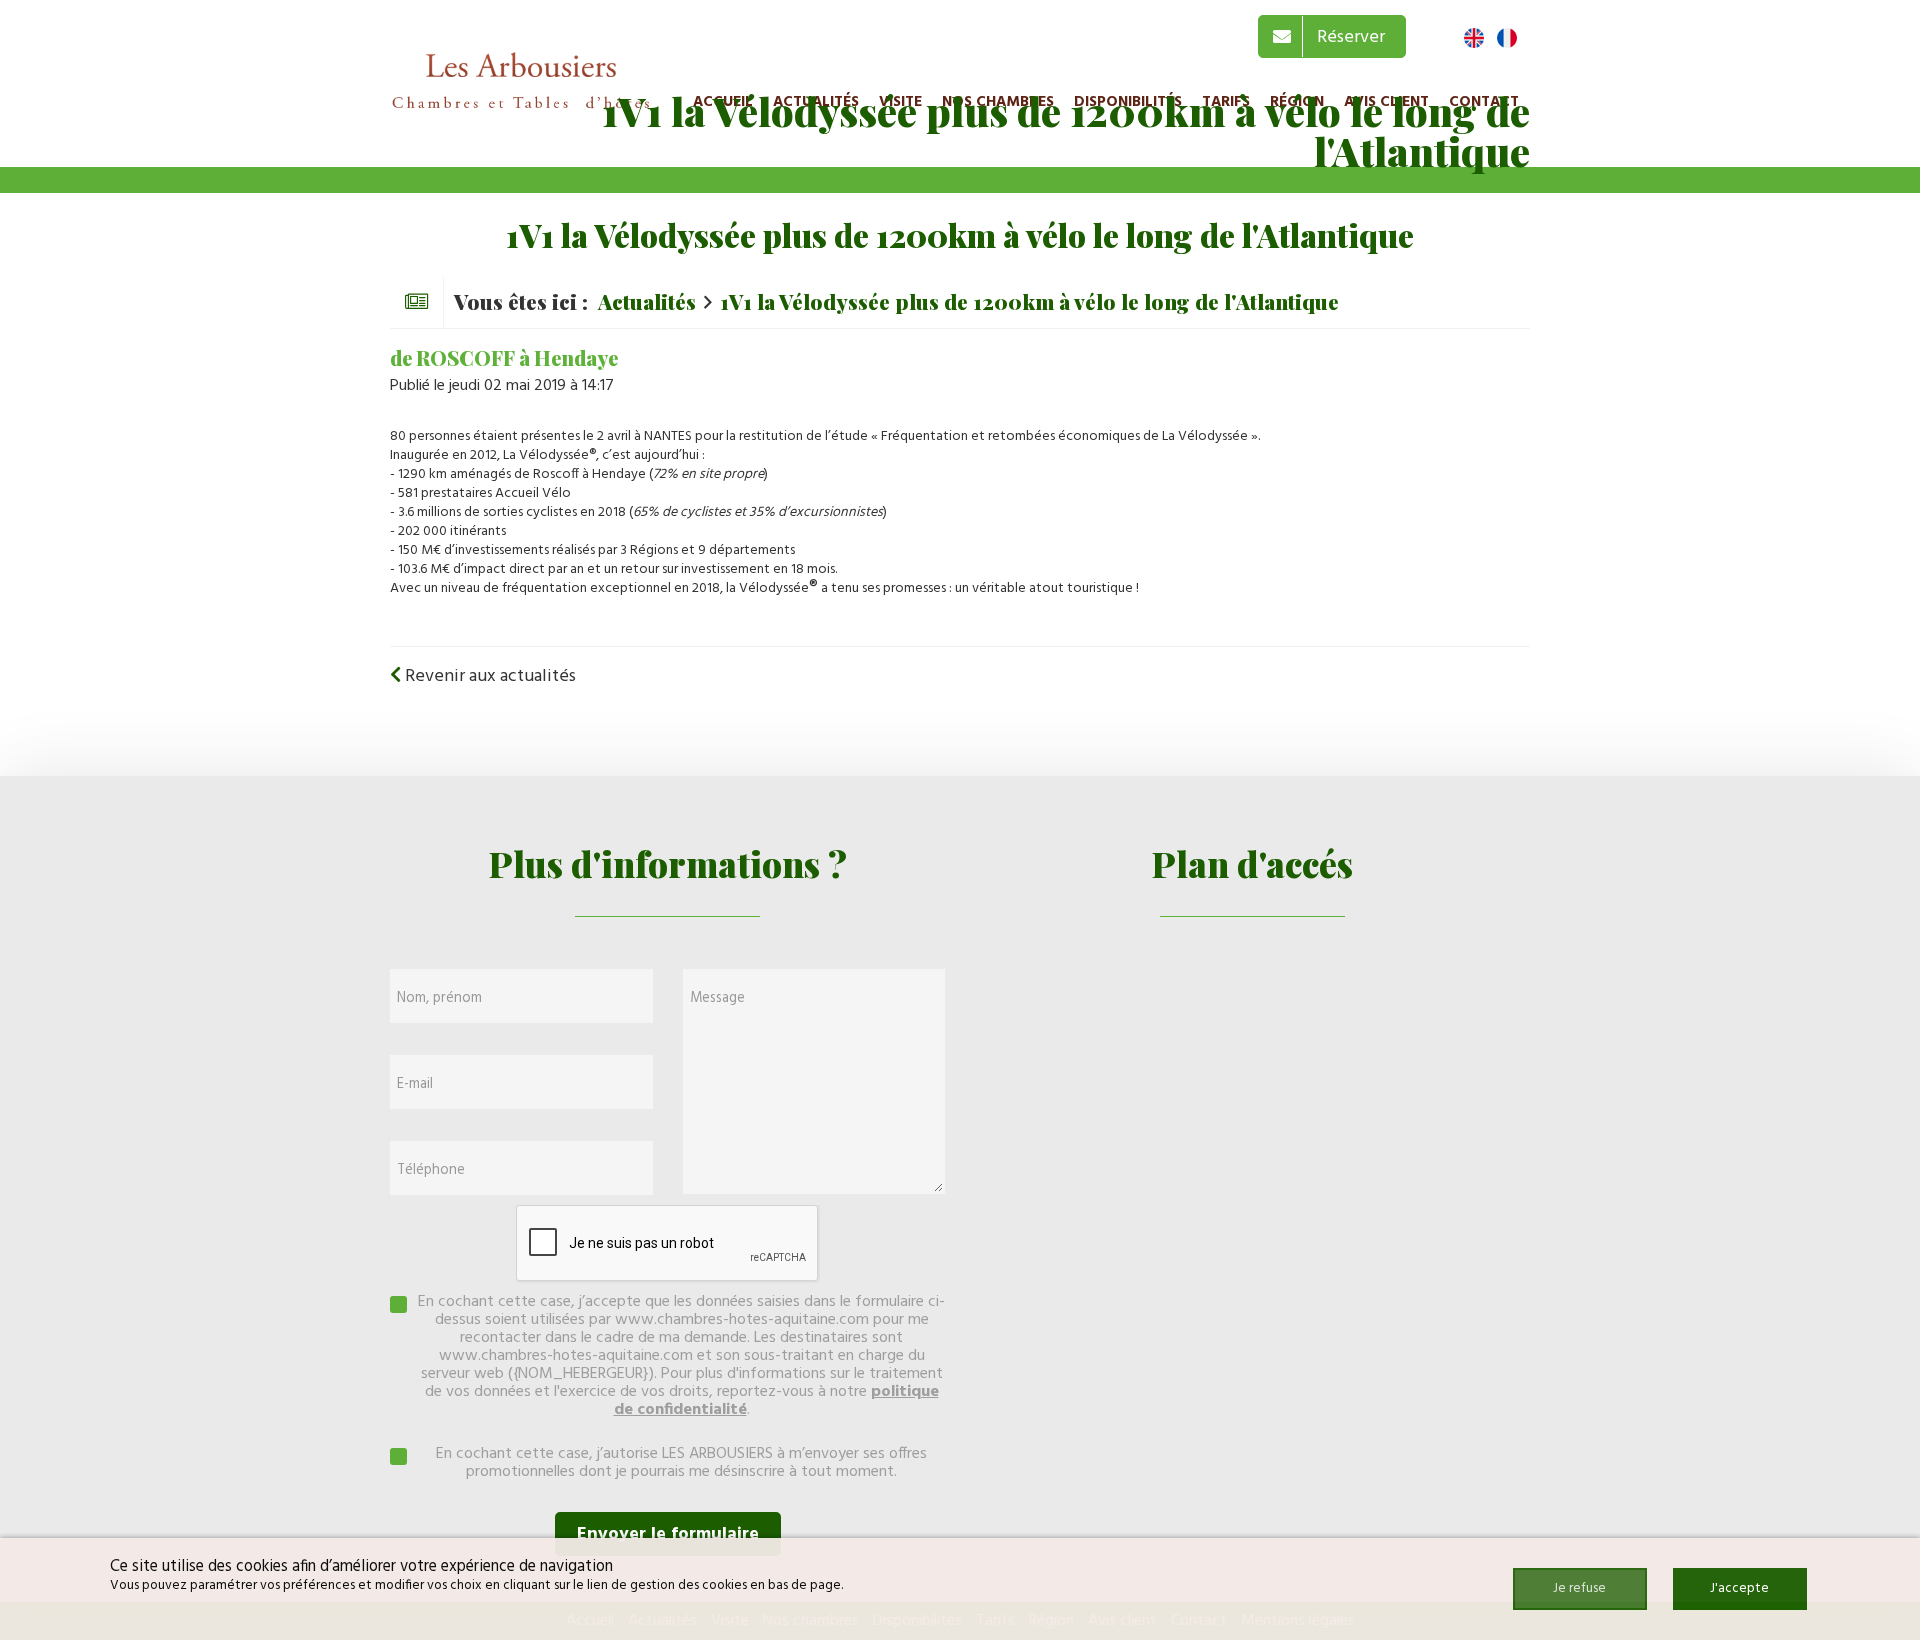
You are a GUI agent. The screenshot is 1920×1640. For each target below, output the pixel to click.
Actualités (647, 301)
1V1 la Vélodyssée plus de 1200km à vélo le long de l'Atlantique (1029, 301)
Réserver (1347, 37)
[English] (1474, 38)
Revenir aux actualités (488, 676)
